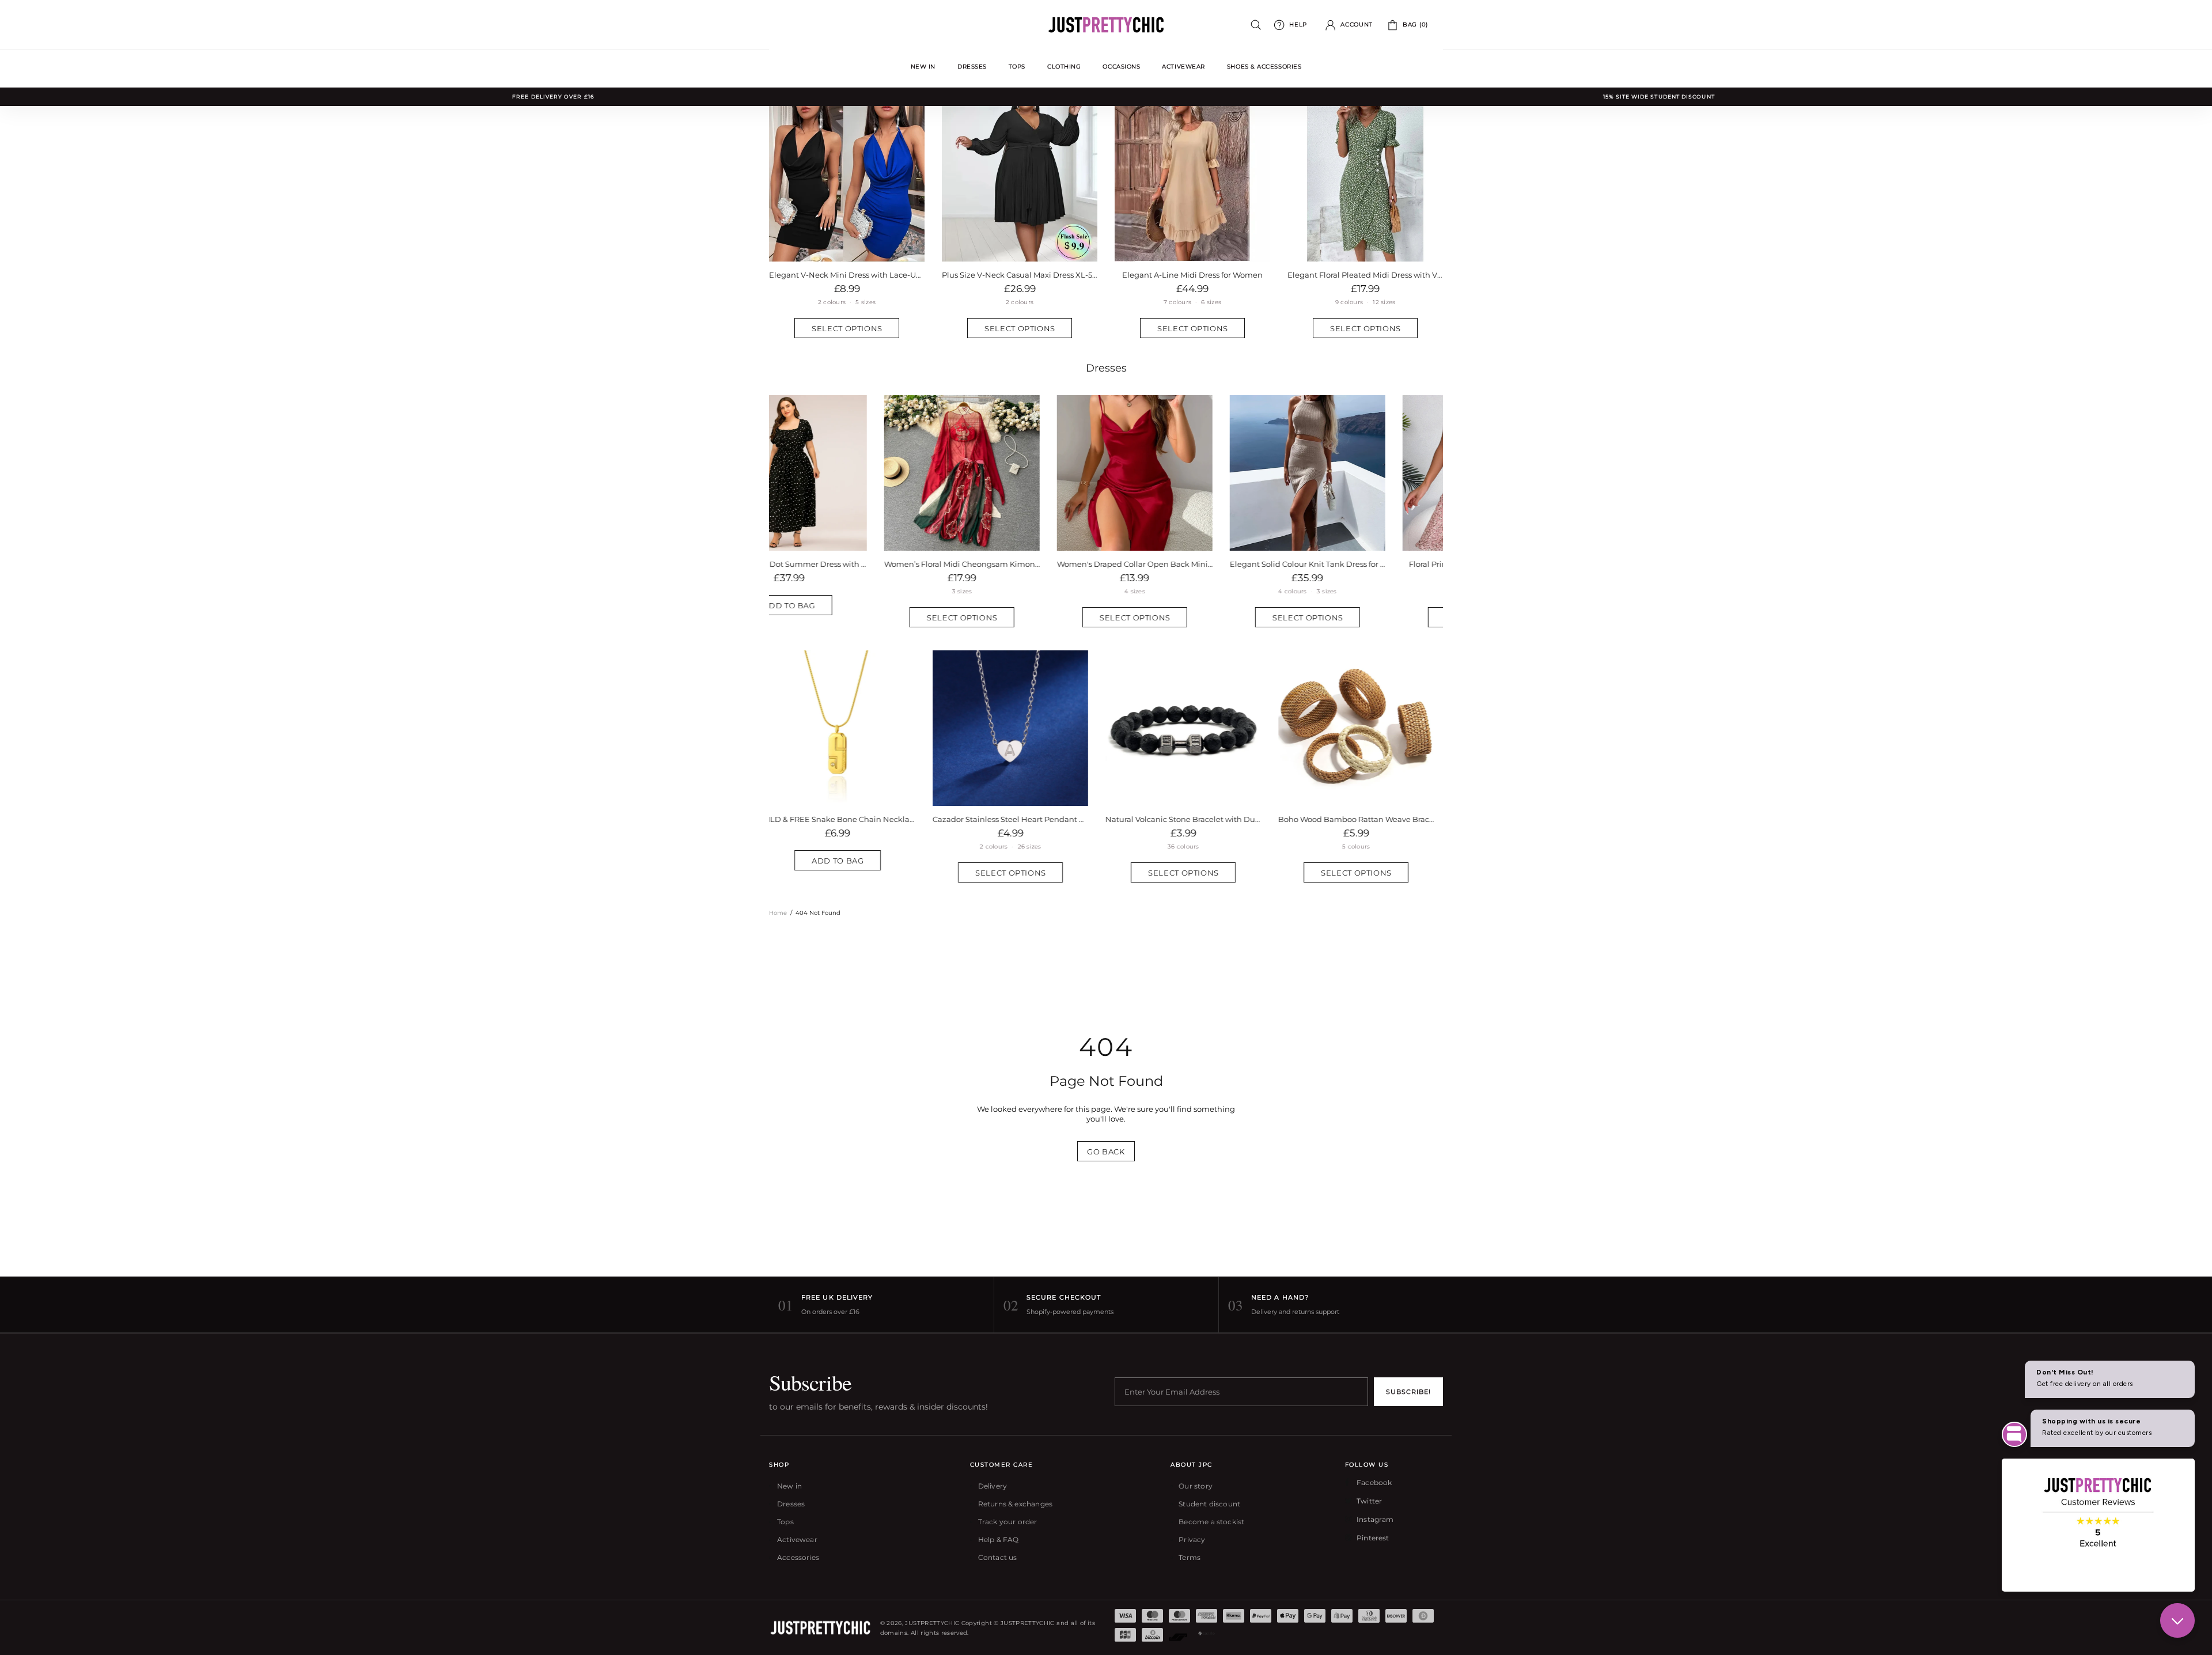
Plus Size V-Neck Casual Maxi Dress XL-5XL (1020, 275)
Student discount (1209, 1504)
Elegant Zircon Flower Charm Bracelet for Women (1365, 819)
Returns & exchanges (1015, 1504)
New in (789, 1486)
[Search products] (1256, 25)
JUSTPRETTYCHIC (1106, 25)
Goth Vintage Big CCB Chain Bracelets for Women (1192, 819)
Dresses (1106, 368)
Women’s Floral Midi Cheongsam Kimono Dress (847, 564)
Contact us (998, 1557)
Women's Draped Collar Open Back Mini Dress (1020, 564)
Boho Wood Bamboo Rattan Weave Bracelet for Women (1020, 819)
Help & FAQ (999, 1540)
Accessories (798, 1557)
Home (778, 913)
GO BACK (1106, 1152)
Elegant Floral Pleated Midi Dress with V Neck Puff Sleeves (1365, 275)
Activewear (797, 1540)
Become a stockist (1211, 1522)
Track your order (1008, 1522)
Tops (785, 1522)
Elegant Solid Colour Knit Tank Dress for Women (1192, 564)
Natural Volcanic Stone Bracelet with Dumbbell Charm (847, 819)
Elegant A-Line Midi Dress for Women (1192, 275)
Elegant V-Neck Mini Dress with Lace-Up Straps (847, 275)
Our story (1196, 1486)
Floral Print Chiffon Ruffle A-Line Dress (1366, 564)
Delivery (993, 1486)
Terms (1190, 1557)
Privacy (1192, 1540)
